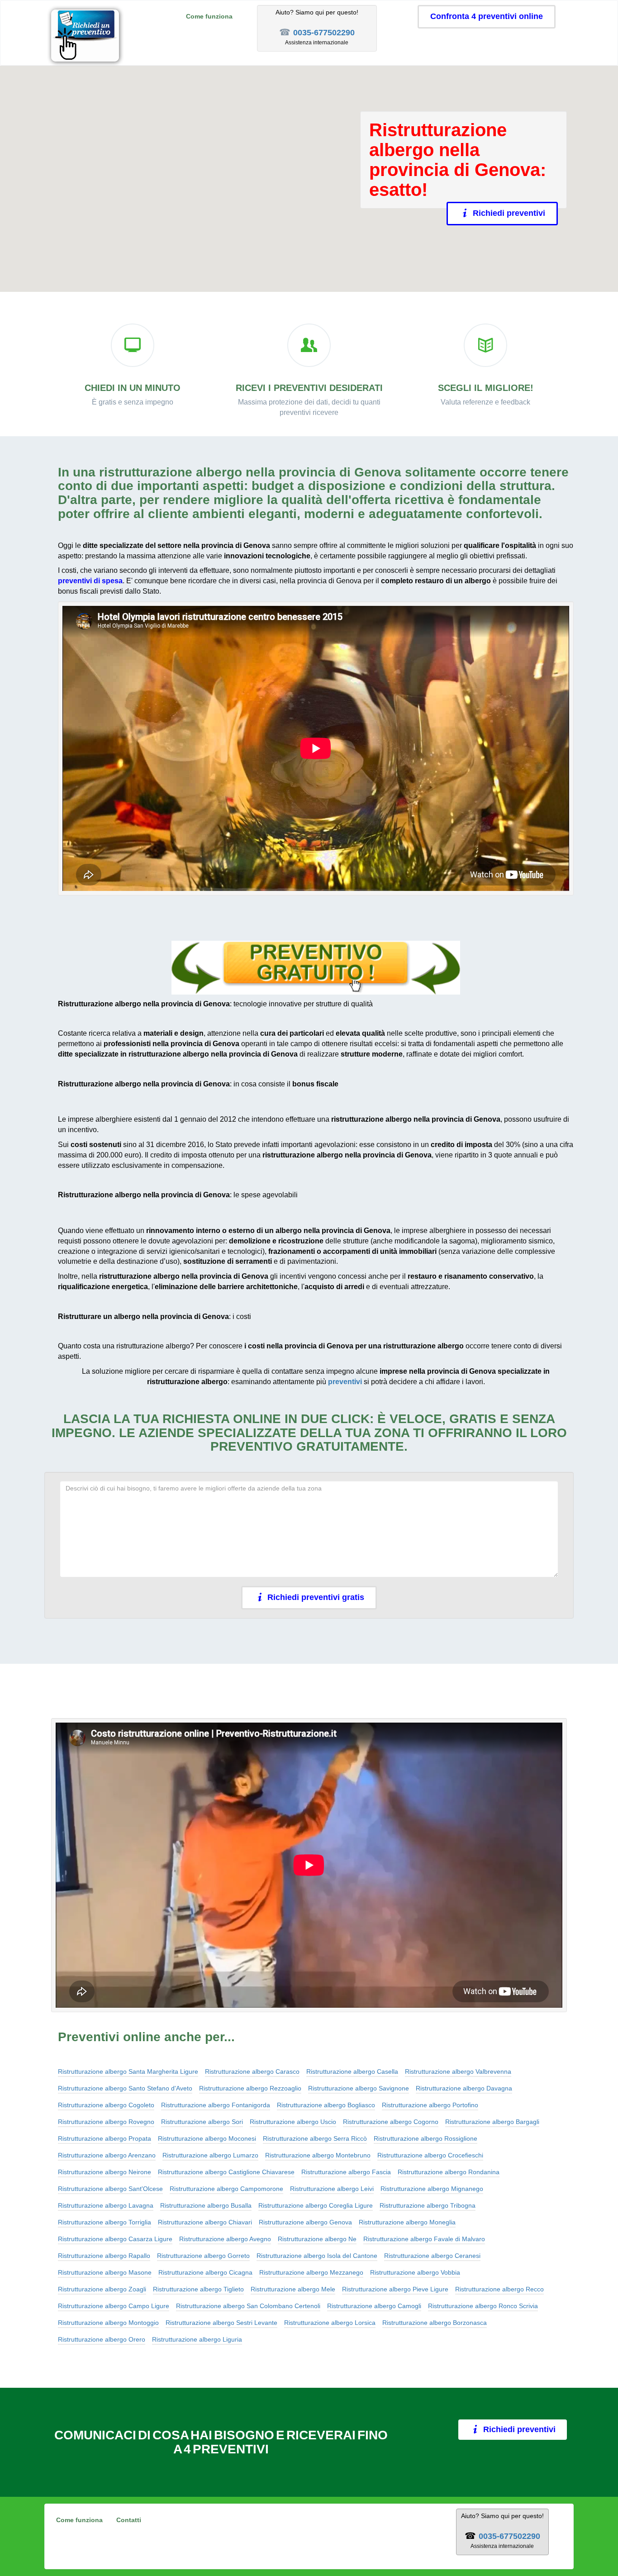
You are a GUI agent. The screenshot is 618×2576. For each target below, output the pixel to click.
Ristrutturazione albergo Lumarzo (210, 2155)
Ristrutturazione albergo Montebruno (318, 2155)
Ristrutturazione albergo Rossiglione (425, 2138)
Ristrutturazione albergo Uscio (293, 2122)
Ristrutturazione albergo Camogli (374, 2306)
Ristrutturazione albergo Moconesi (207, 2138)
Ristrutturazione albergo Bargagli (492, 2122)
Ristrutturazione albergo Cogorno (391, 2122)
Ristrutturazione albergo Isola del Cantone (317, 2256)
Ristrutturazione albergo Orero (102, 2339)
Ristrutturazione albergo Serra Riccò (315, 2138)
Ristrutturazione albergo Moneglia (407, 2222)
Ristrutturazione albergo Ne (317, 2239)
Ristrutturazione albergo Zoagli (102, 2289)
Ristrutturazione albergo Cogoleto (106, 2105)
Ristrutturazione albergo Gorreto (203, 2256)
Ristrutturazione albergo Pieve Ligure (395, 2289)
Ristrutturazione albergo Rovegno (106, 2122)
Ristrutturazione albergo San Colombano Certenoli (248, 2306)
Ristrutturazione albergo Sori (202, 2122)
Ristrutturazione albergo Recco (499, 2289)
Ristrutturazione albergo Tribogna (428, 2205)
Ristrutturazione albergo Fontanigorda (216, 2105)
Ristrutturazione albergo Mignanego (432, 2189)
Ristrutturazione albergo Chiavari (205, 2222)
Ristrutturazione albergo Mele (293, 2289)
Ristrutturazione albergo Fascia (346, 2172)
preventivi (345, 1382)
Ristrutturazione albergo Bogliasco (326, 2105)
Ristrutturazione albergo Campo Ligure (114, 2306)
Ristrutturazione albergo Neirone (105, 2172)
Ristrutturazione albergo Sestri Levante (221, 2323)
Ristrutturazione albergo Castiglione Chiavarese (226, 2172)
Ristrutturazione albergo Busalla (206, 2205)
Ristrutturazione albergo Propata (105, 2138)
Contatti (129, 2520)
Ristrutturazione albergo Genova (305, 2222)
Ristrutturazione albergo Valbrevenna (458, 2071)
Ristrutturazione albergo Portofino (430, 2105)
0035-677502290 (324, 33)
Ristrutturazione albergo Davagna (464, 2088)
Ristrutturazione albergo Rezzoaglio (250, 2088)
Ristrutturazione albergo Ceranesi (432, 2256)
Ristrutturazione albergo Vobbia (415, 2272)
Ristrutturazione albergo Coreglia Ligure (316, 2205)
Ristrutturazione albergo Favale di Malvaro (424, 2239)
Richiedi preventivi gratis (316, 1597)
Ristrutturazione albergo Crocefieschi (430, 2155)
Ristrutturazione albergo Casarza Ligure (115, 2239)
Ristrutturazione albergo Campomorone (226, 2189)
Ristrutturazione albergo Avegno (225, 2239)
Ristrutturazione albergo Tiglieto (198, 2289)
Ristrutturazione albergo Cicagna (205, 2272)
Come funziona (209, 16)
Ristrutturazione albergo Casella (352, 2071)
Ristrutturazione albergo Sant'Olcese (110, 2189)
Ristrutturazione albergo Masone (105, 2272)
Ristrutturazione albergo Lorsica (330, 2323)
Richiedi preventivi (509, 213)
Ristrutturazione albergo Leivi (332, 2189)
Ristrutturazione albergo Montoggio (108, 2323)
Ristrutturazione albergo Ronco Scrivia (483, 2306)
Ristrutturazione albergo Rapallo (104, 2256)
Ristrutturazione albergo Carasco (252, 2071)
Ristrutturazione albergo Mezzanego (311, 2272)
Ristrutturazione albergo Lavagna (106, 2205)
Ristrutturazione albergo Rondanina (449, 2172)
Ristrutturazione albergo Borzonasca (435, 2323)
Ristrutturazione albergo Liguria (197, 2339)
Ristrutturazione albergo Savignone (359, 2088)
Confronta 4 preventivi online (487, 16)
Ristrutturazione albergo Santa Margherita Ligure (128, 2071)
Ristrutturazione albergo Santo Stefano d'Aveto (125, 2088)
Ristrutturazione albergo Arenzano (107, 2155)
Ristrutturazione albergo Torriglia (105, 2222)
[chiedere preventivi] (316, 968)
